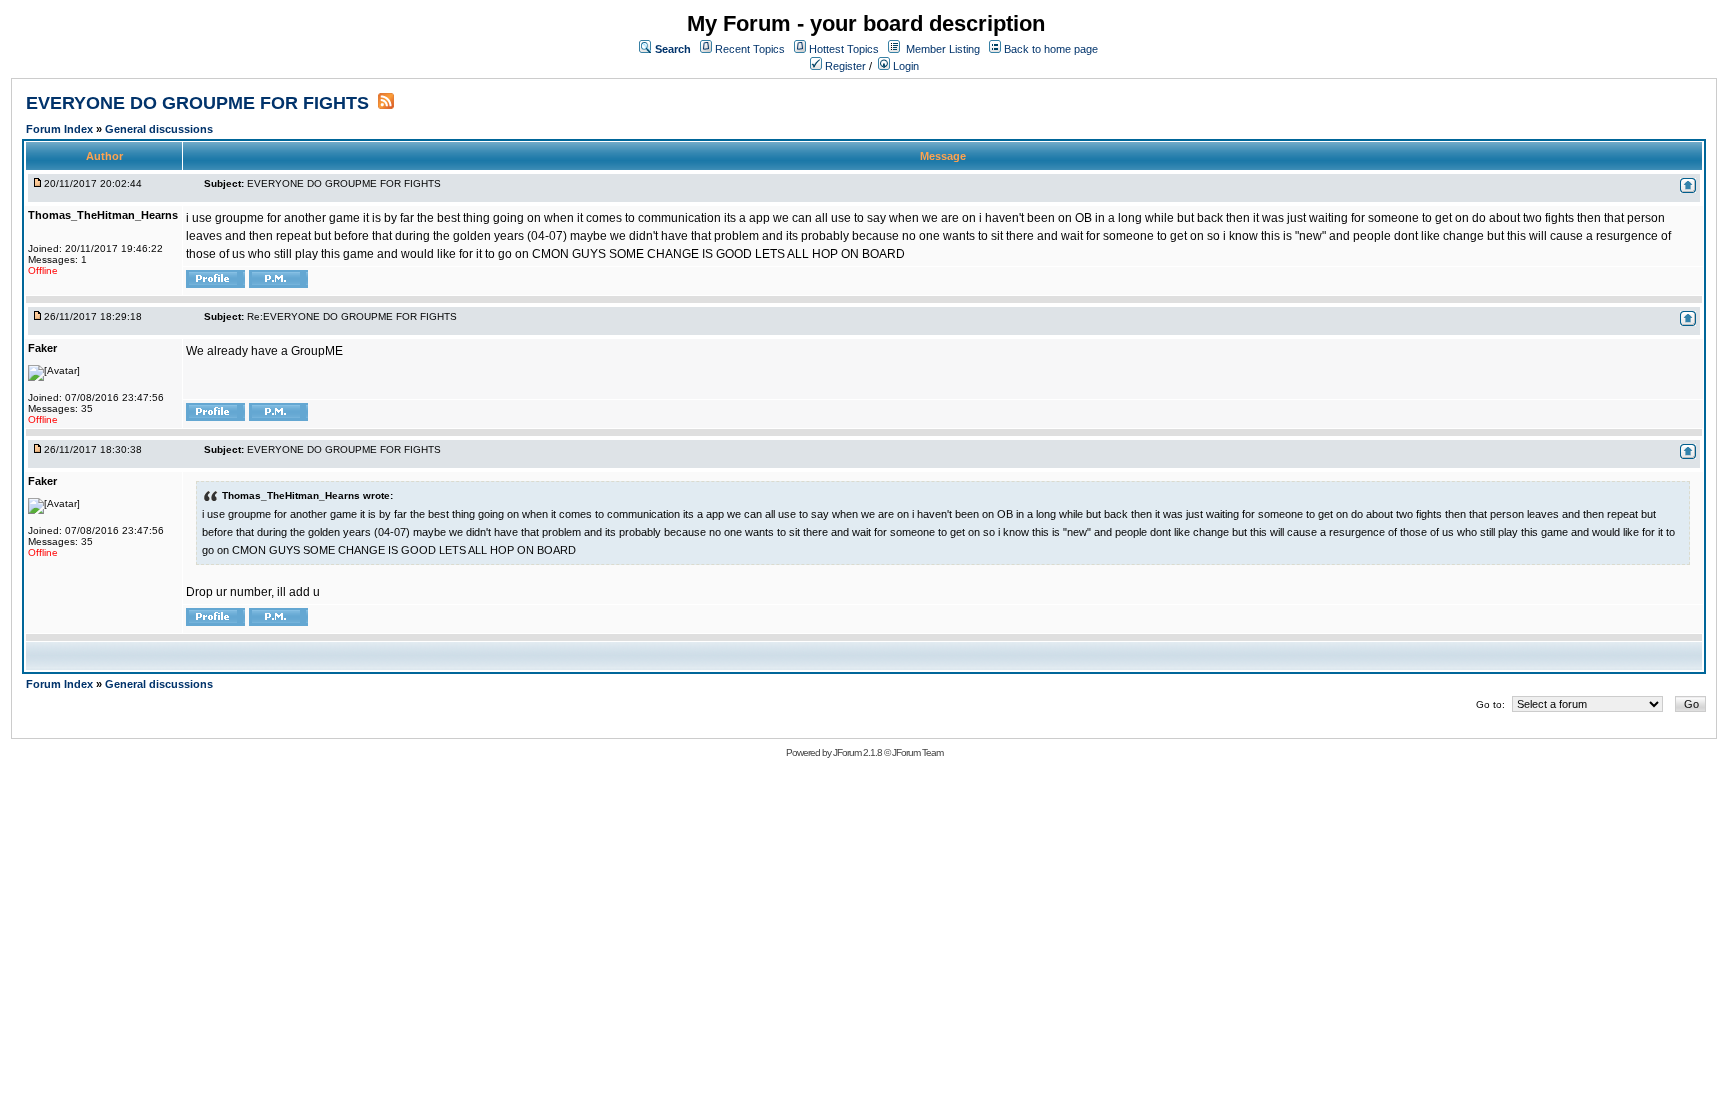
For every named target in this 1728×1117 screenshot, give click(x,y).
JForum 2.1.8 (857, 752)
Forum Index (61, 129)
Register (844, 66)
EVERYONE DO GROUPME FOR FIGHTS (200, 103)
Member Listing (943, 49)
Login (904, 66)
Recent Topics (750, 49)
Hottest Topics (844, 49)
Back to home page (1051, 49)
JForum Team (917, 752)
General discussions (159, 129)
